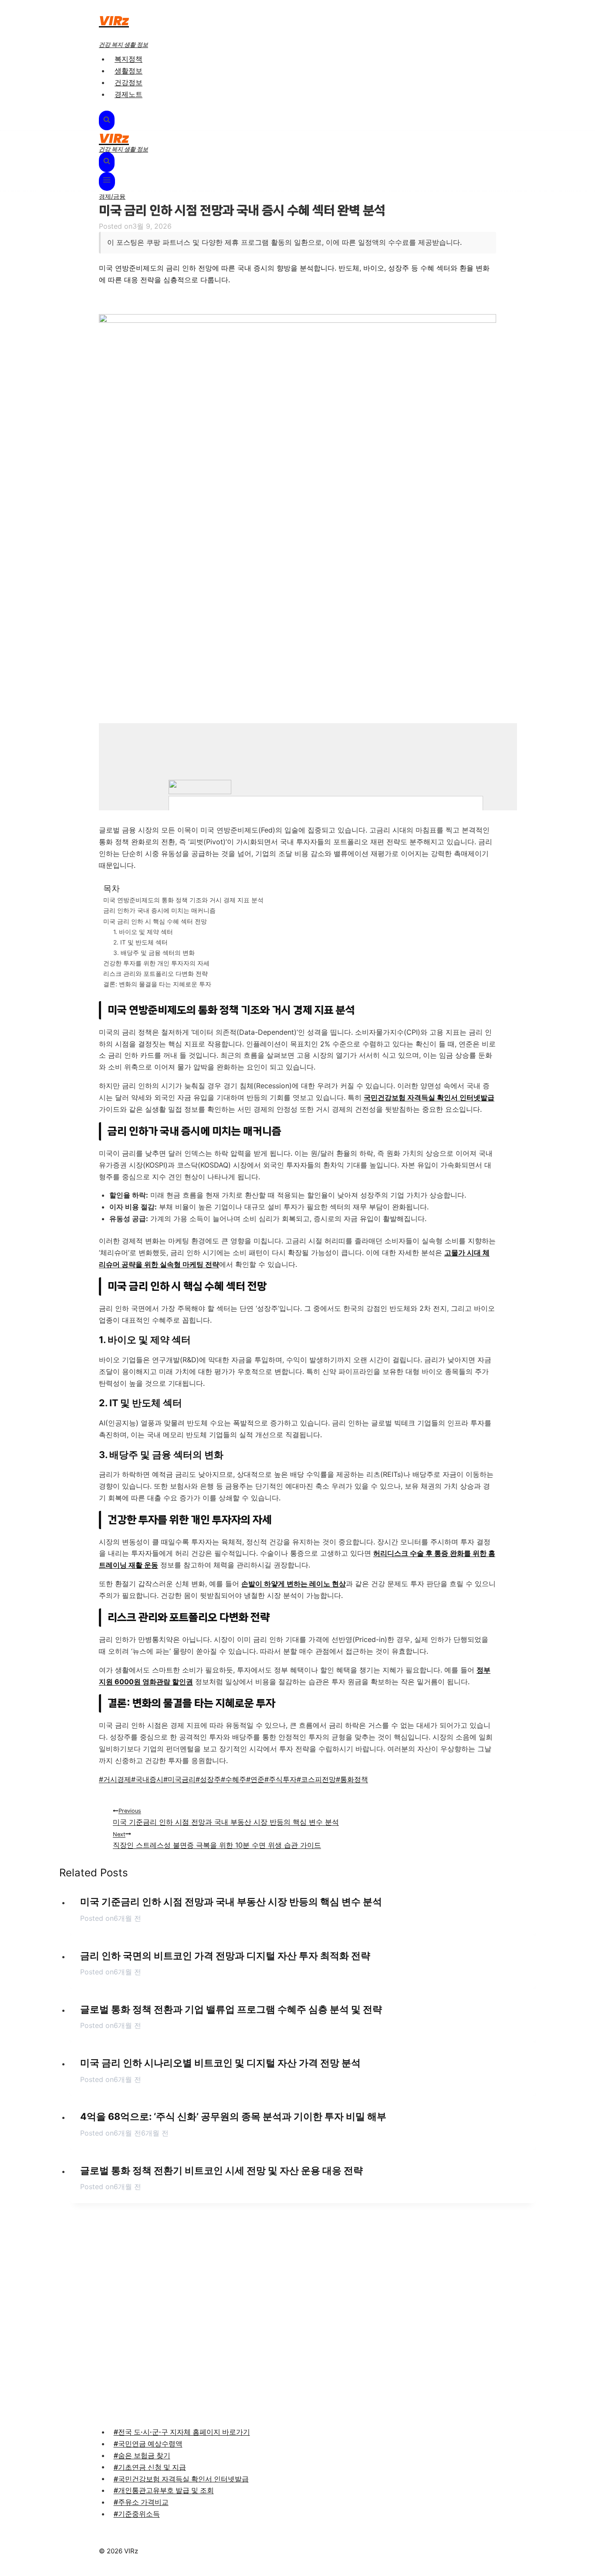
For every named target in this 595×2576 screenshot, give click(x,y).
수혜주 (233, 1779)
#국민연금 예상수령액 (148, 2444)
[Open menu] (107, 181)
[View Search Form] (107, 121)
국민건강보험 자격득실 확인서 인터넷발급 (429, 1097)
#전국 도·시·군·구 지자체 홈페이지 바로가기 (182, 2432)
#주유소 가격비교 (141, 2502)
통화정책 (352, 1779)
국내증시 (147, 1779)
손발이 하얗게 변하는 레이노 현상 (294, 1584)
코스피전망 (316, 1779)
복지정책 (128, 59)
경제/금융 (112, 196)
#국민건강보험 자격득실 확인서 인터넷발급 (181, 2478)
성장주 (208, 1779)
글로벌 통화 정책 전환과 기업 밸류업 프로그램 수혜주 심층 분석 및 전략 (231, 2009)
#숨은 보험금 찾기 (142, 2455)
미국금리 (179, 1779)
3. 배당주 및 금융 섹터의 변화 (154, 953)
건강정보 (128, 82)
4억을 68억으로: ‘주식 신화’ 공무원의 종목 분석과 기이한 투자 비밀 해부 (233, 2116)
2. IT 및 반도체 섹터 (140, 942)
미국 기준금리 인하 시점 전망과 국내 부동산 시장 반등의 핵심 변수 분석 (226, 1817)
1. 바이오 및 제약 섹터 (143, 932)
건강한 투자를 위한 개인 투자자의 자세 (156, 963)
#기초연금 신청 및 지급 (150, 2467)
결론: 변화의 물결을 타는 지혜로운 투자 (157, 984)
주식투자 (281, 1779)
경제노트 (128, 94)
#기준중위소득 (137, 2514)
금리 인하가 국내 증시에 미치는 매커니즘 (159, 910)
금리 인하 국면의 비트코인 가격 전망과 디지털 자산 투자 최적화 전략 (225, 1956)
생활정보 (128, 71)
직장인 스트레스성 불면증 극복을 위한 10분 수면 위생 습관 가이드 (217, 1840)
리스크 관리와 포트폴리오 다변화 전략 (156, 973)
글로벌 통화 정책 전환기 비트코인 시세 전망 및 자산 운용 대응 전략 (221, 2170)
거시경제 (115, 1779)
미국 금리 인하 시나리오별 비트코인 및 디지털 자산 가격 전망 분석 (220, 2063)
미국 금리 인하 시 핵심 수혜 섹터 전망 (155, 921)
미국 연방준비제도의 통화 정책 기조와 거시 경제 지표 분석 (183, 900)
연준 (255, 1779)
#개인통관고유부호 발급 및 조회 (164, 2490)
